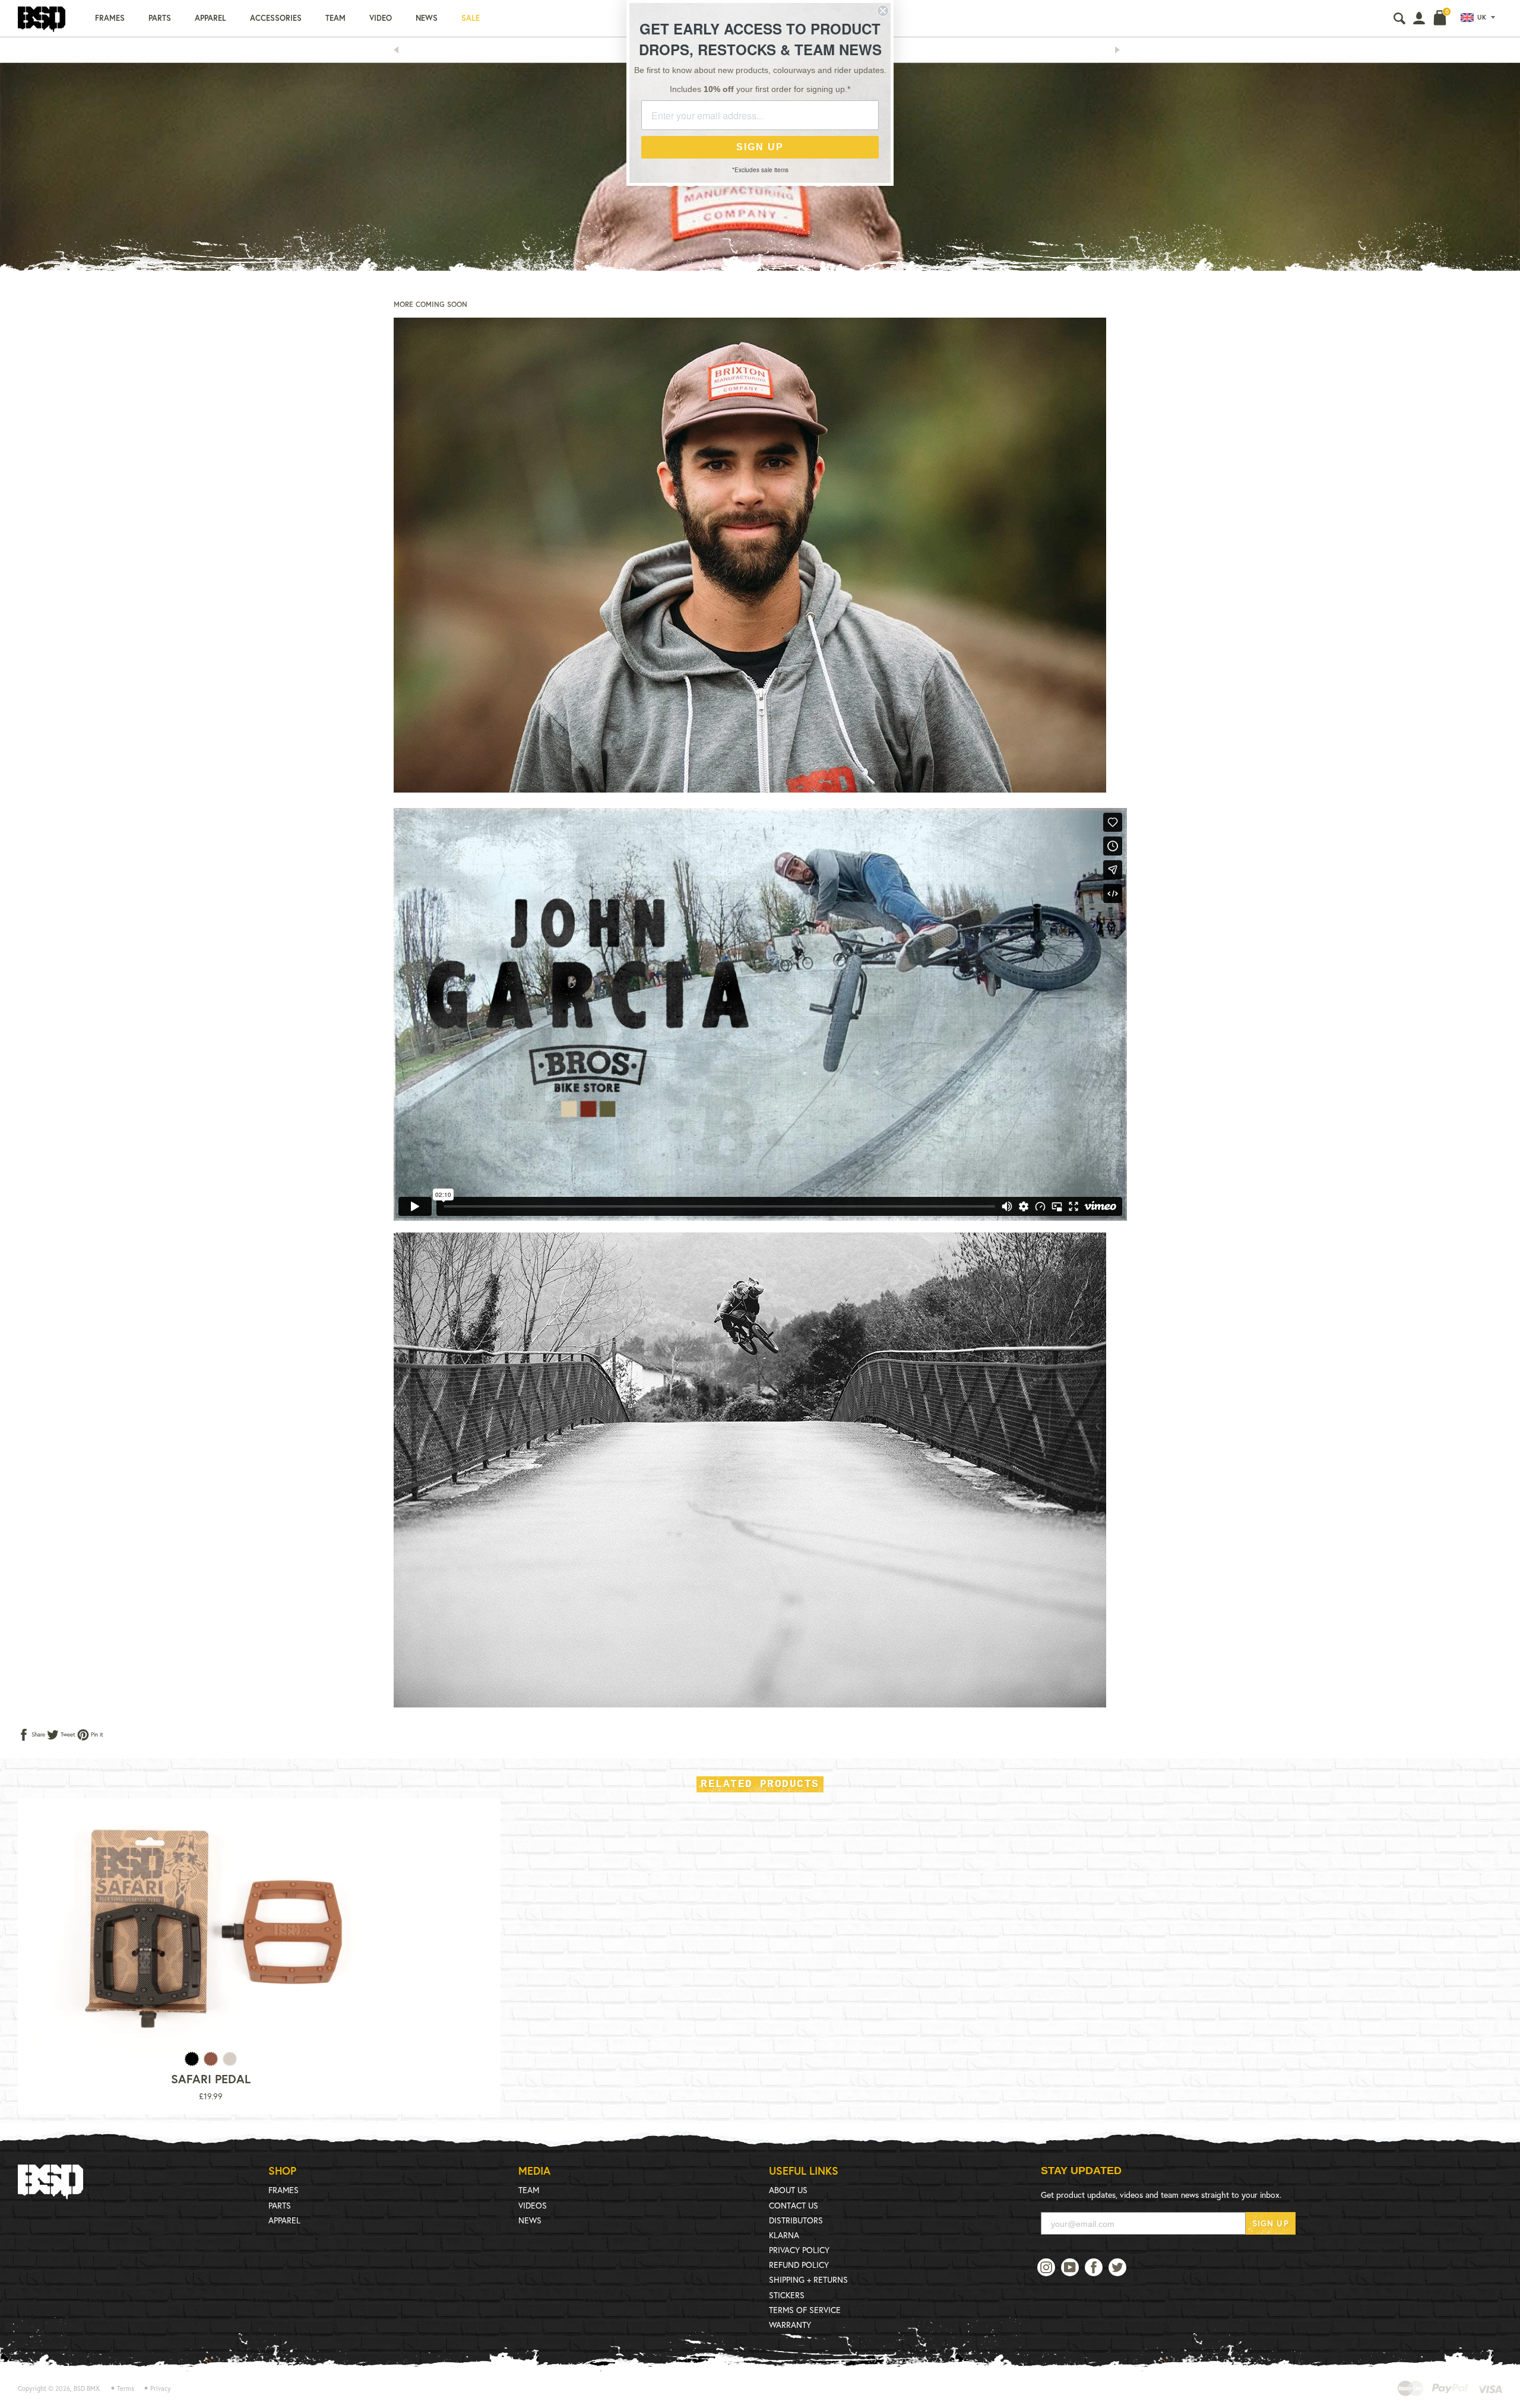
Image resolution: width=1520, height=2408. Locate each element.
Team (335, 18)
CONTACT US (794, 2205)
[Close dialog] (883, 11)
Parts (160, 18)
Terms (126, 2388)
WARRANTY (790, 2325)
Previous (400, 50)
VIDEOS (533, 2205)
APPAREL (284, 2220)
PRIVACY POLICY (799, 2250)
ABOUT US (788, 2190)
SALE (471, 18)
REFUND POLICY (799, 2265)
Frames (110, 18)
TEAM (529, 2190)
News (427, 18)
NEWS (530, 2220)
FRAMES (284, 2190)
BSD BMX (86, 2388)
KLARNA (784, 2235)
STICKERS (787, 2295)
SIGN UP (1271, 2223)
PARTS (280, 2205)
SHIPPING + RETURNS (808, 2279)
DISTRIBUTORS (796, 2220)
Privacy (161, 2388)
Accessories (276, 18)
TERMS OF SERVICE (805, 2310)
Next (1121, 50)
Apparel (210, 18)
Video (381, 18)
